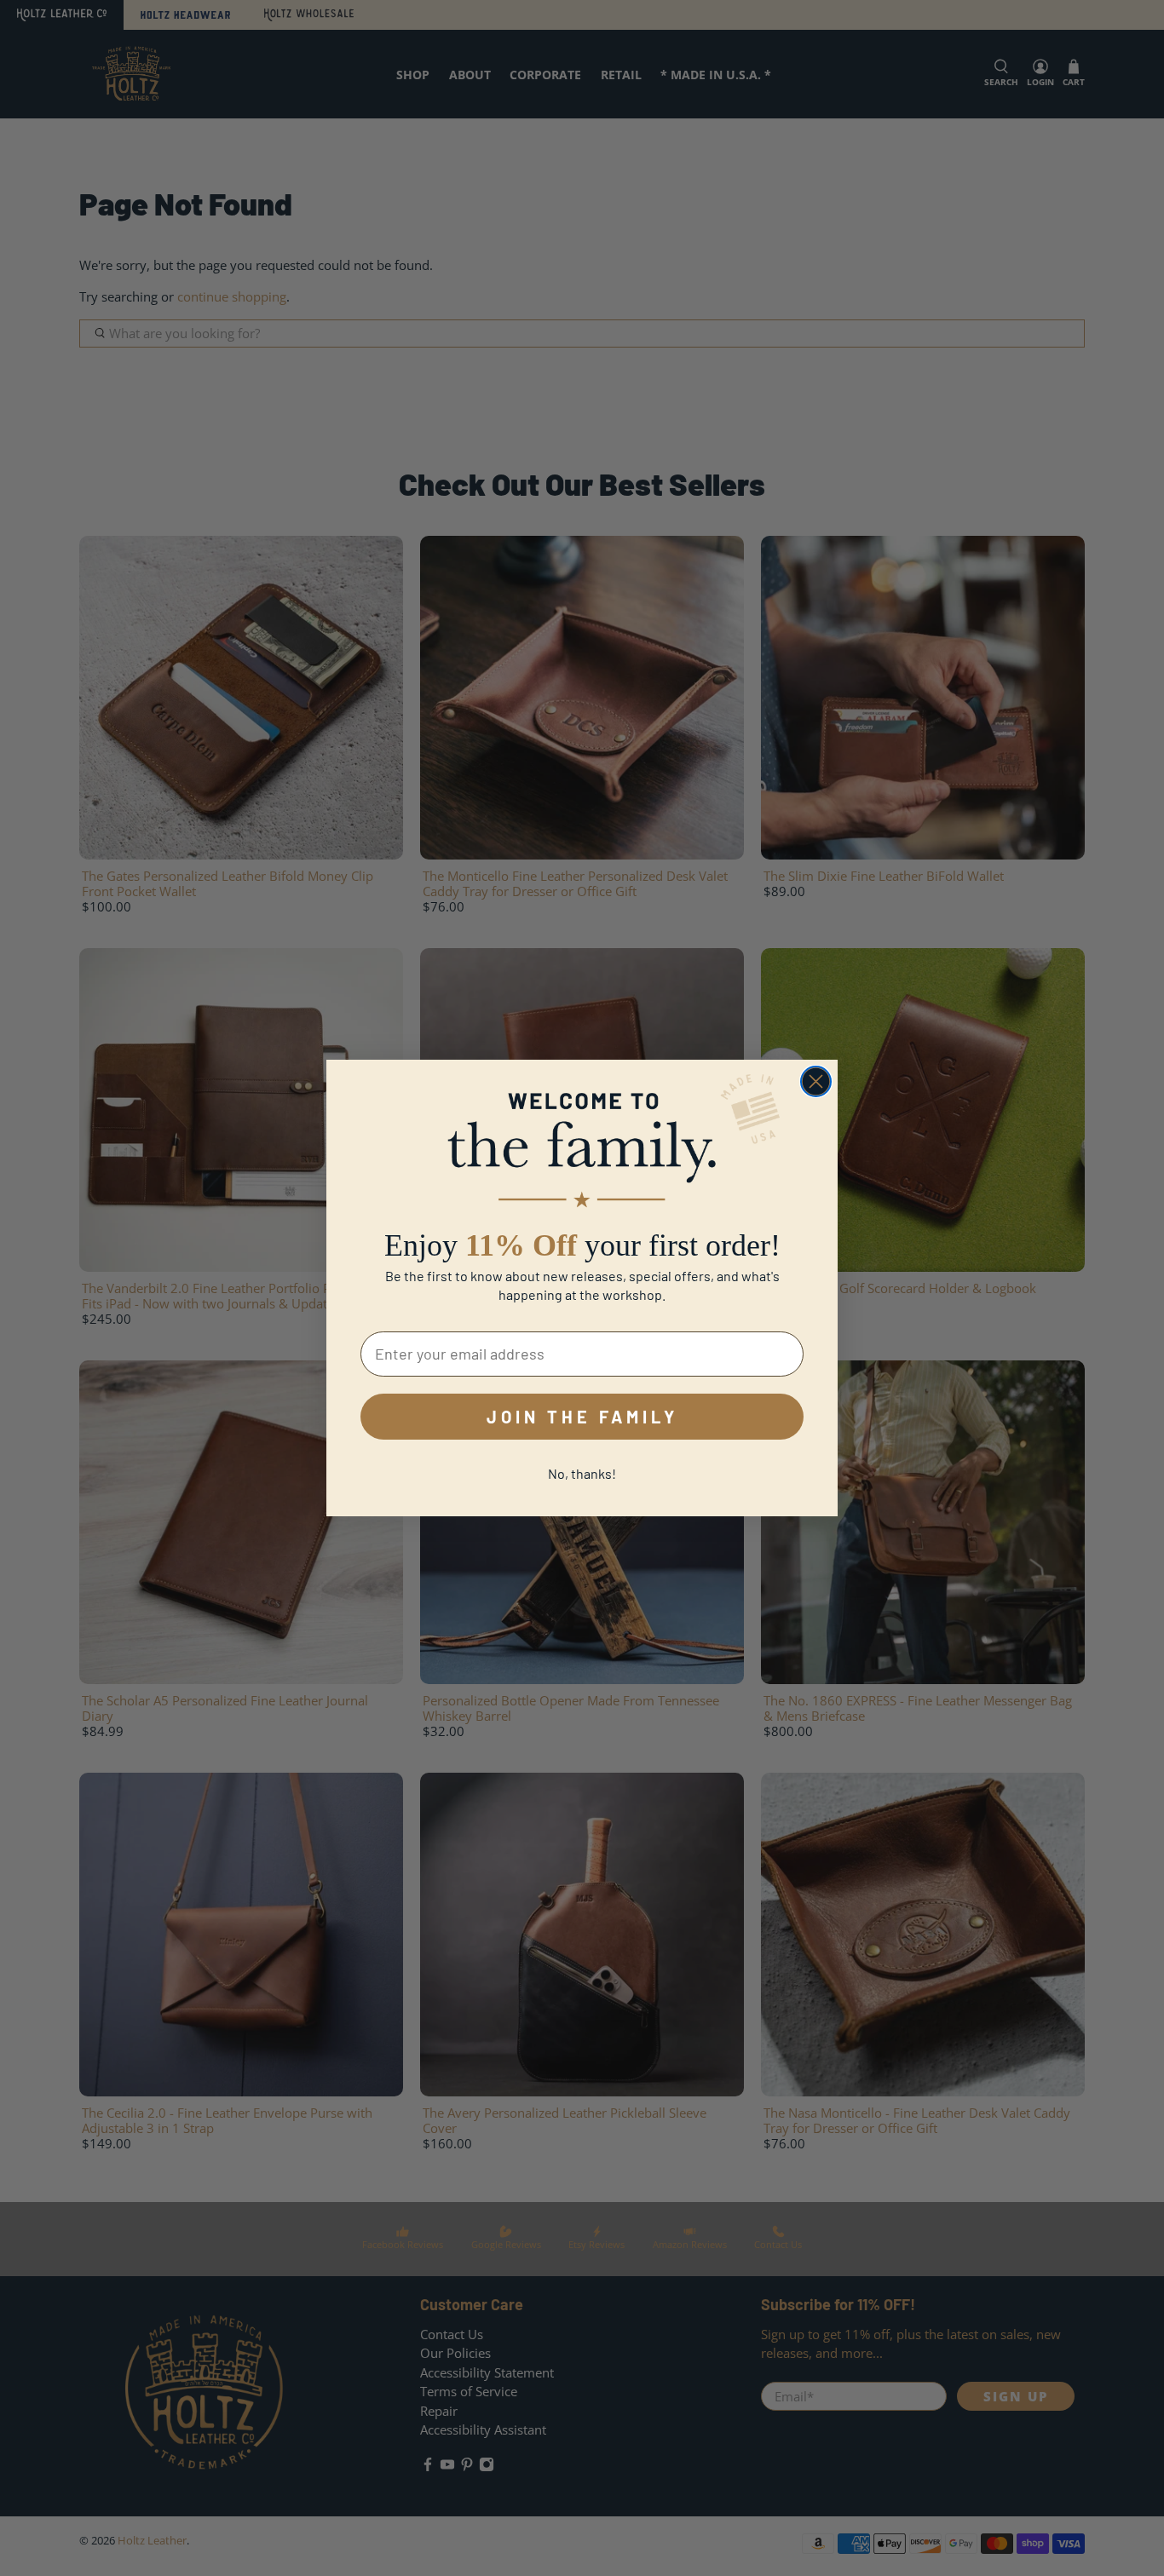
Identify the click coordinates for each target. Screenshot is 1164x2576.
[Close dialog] (816, 1081)
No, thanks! (582, 1473)
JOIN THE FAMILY (582, 1417)
